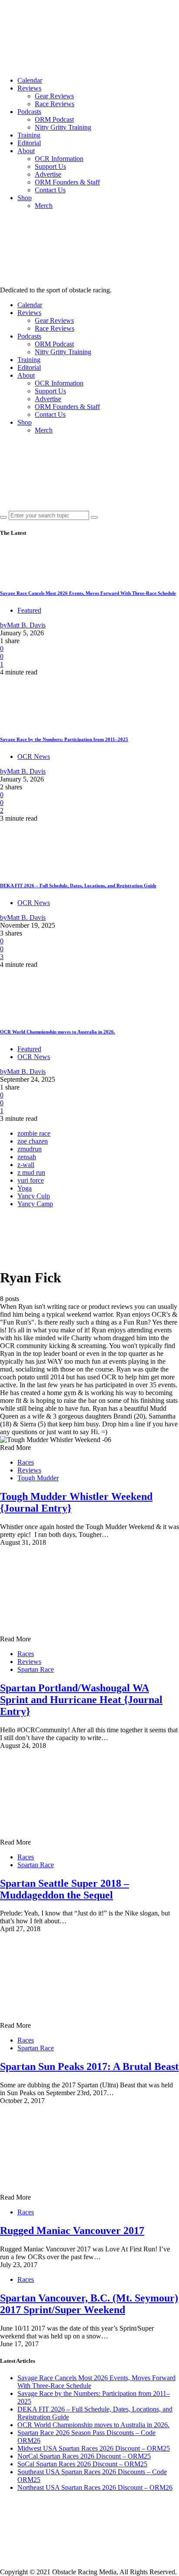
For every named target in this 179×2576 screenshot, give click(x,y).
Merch (44, 206)
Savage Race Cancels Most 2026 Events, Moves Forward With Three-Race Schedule (88, 593)
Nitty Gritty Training (63, 127)
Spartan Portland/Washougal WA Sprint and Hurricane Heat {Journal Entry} (81, 1700)
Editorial (29, 143)
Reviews (29, 88)
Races (26, 1462)
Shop (25, 198)
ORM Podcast (54, 119)
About (26, 151)
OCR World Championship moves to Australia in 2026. (58, 1032)
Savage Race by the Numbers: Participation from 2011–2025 (64, 739)
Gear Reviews (54, 96)
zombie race (34, 1133)
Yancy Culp (34, 1196)
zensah (27, 1157)
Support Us (50, 166)
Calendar (30, 80)
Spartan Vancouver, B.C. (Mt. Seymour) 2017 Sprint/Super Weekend (89, 2304)
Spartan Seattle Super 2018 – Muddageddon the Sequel (65, 1889)
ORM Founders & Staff (67, 182)
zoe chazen (33, 1141)
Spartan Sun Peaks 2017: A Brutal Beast (89, 2066)
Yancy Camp (35, 1204)
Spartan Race (36, 1669)
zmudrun (30, 1149)
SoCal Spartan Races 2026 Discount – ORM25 (82, 2464)
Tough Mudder (38, 1478)
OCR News (34, 756)
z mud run (31, 1172)
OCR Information (59, 159)
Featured (29, 610)
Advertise (48, 174)
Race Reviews (55, 104)
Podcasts (29, 112)
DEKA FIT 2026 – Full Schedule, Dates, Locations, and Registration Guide (78, 885)
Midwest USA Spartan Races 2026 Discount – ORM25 (94, 2448)
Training (29, 135)
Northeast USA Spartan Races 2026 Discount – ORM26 (95, 2487)
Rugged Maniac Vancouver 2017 (72, 2231)
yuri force (31, 1180)
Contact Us (50, 190)
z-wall (26, 1165)
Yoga (25, 1188)
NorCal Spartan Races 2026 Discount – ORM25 (84, 2456)
